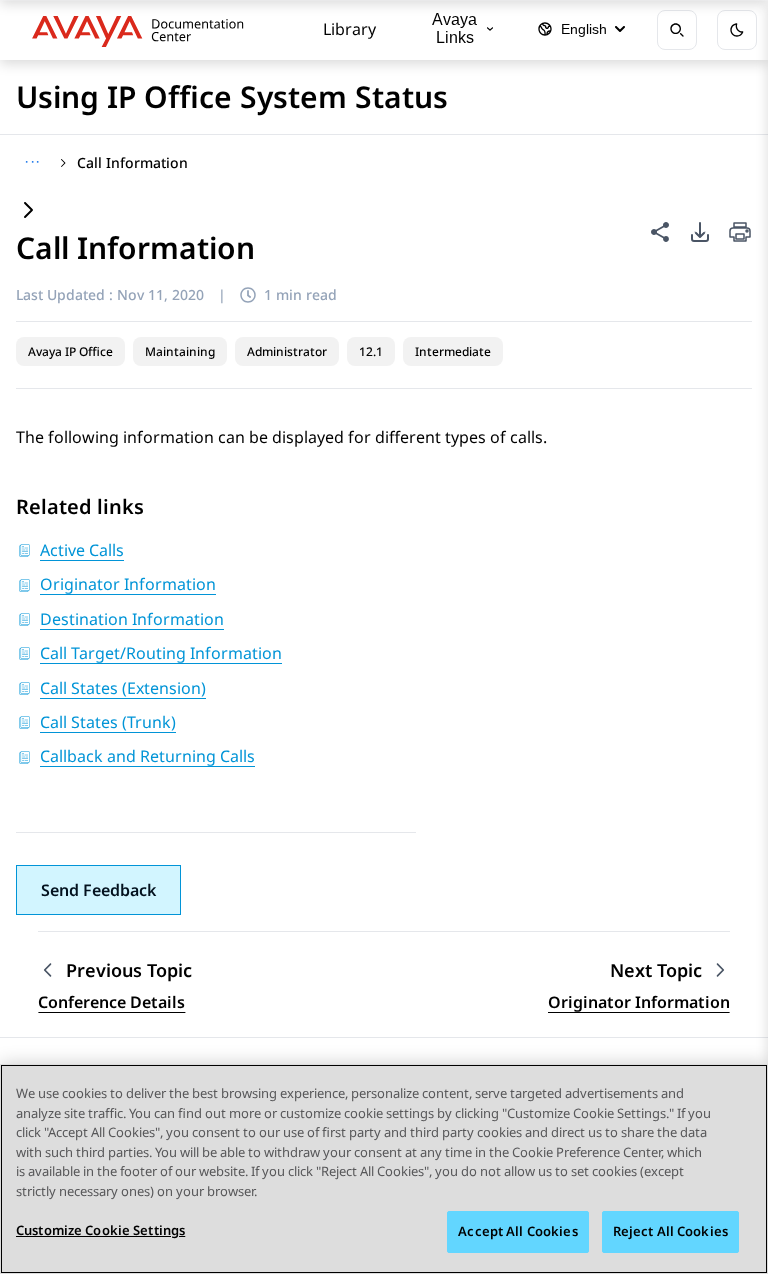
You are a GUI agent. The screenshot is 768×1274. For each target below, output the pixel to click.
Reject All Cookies (670, 1231)
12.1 (371, 351)
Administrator (287, 351)
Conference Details (111, 1002)
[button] (98, 890)
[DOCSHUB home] (143, 30)
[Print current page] (740, 233)
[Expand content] (28, 211)
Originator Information (639, 1002)
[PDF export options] (700, 232)
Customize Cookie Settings (100, 1230)
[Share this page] (660, 232)
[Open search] (677, 30)
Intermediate (453, 351)
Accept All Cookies (517, 1231)
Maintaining (180, 351)
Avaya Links (454, 28)
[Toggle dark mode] (737, 30)
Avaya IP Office (70, 351)
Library (349, 29)
